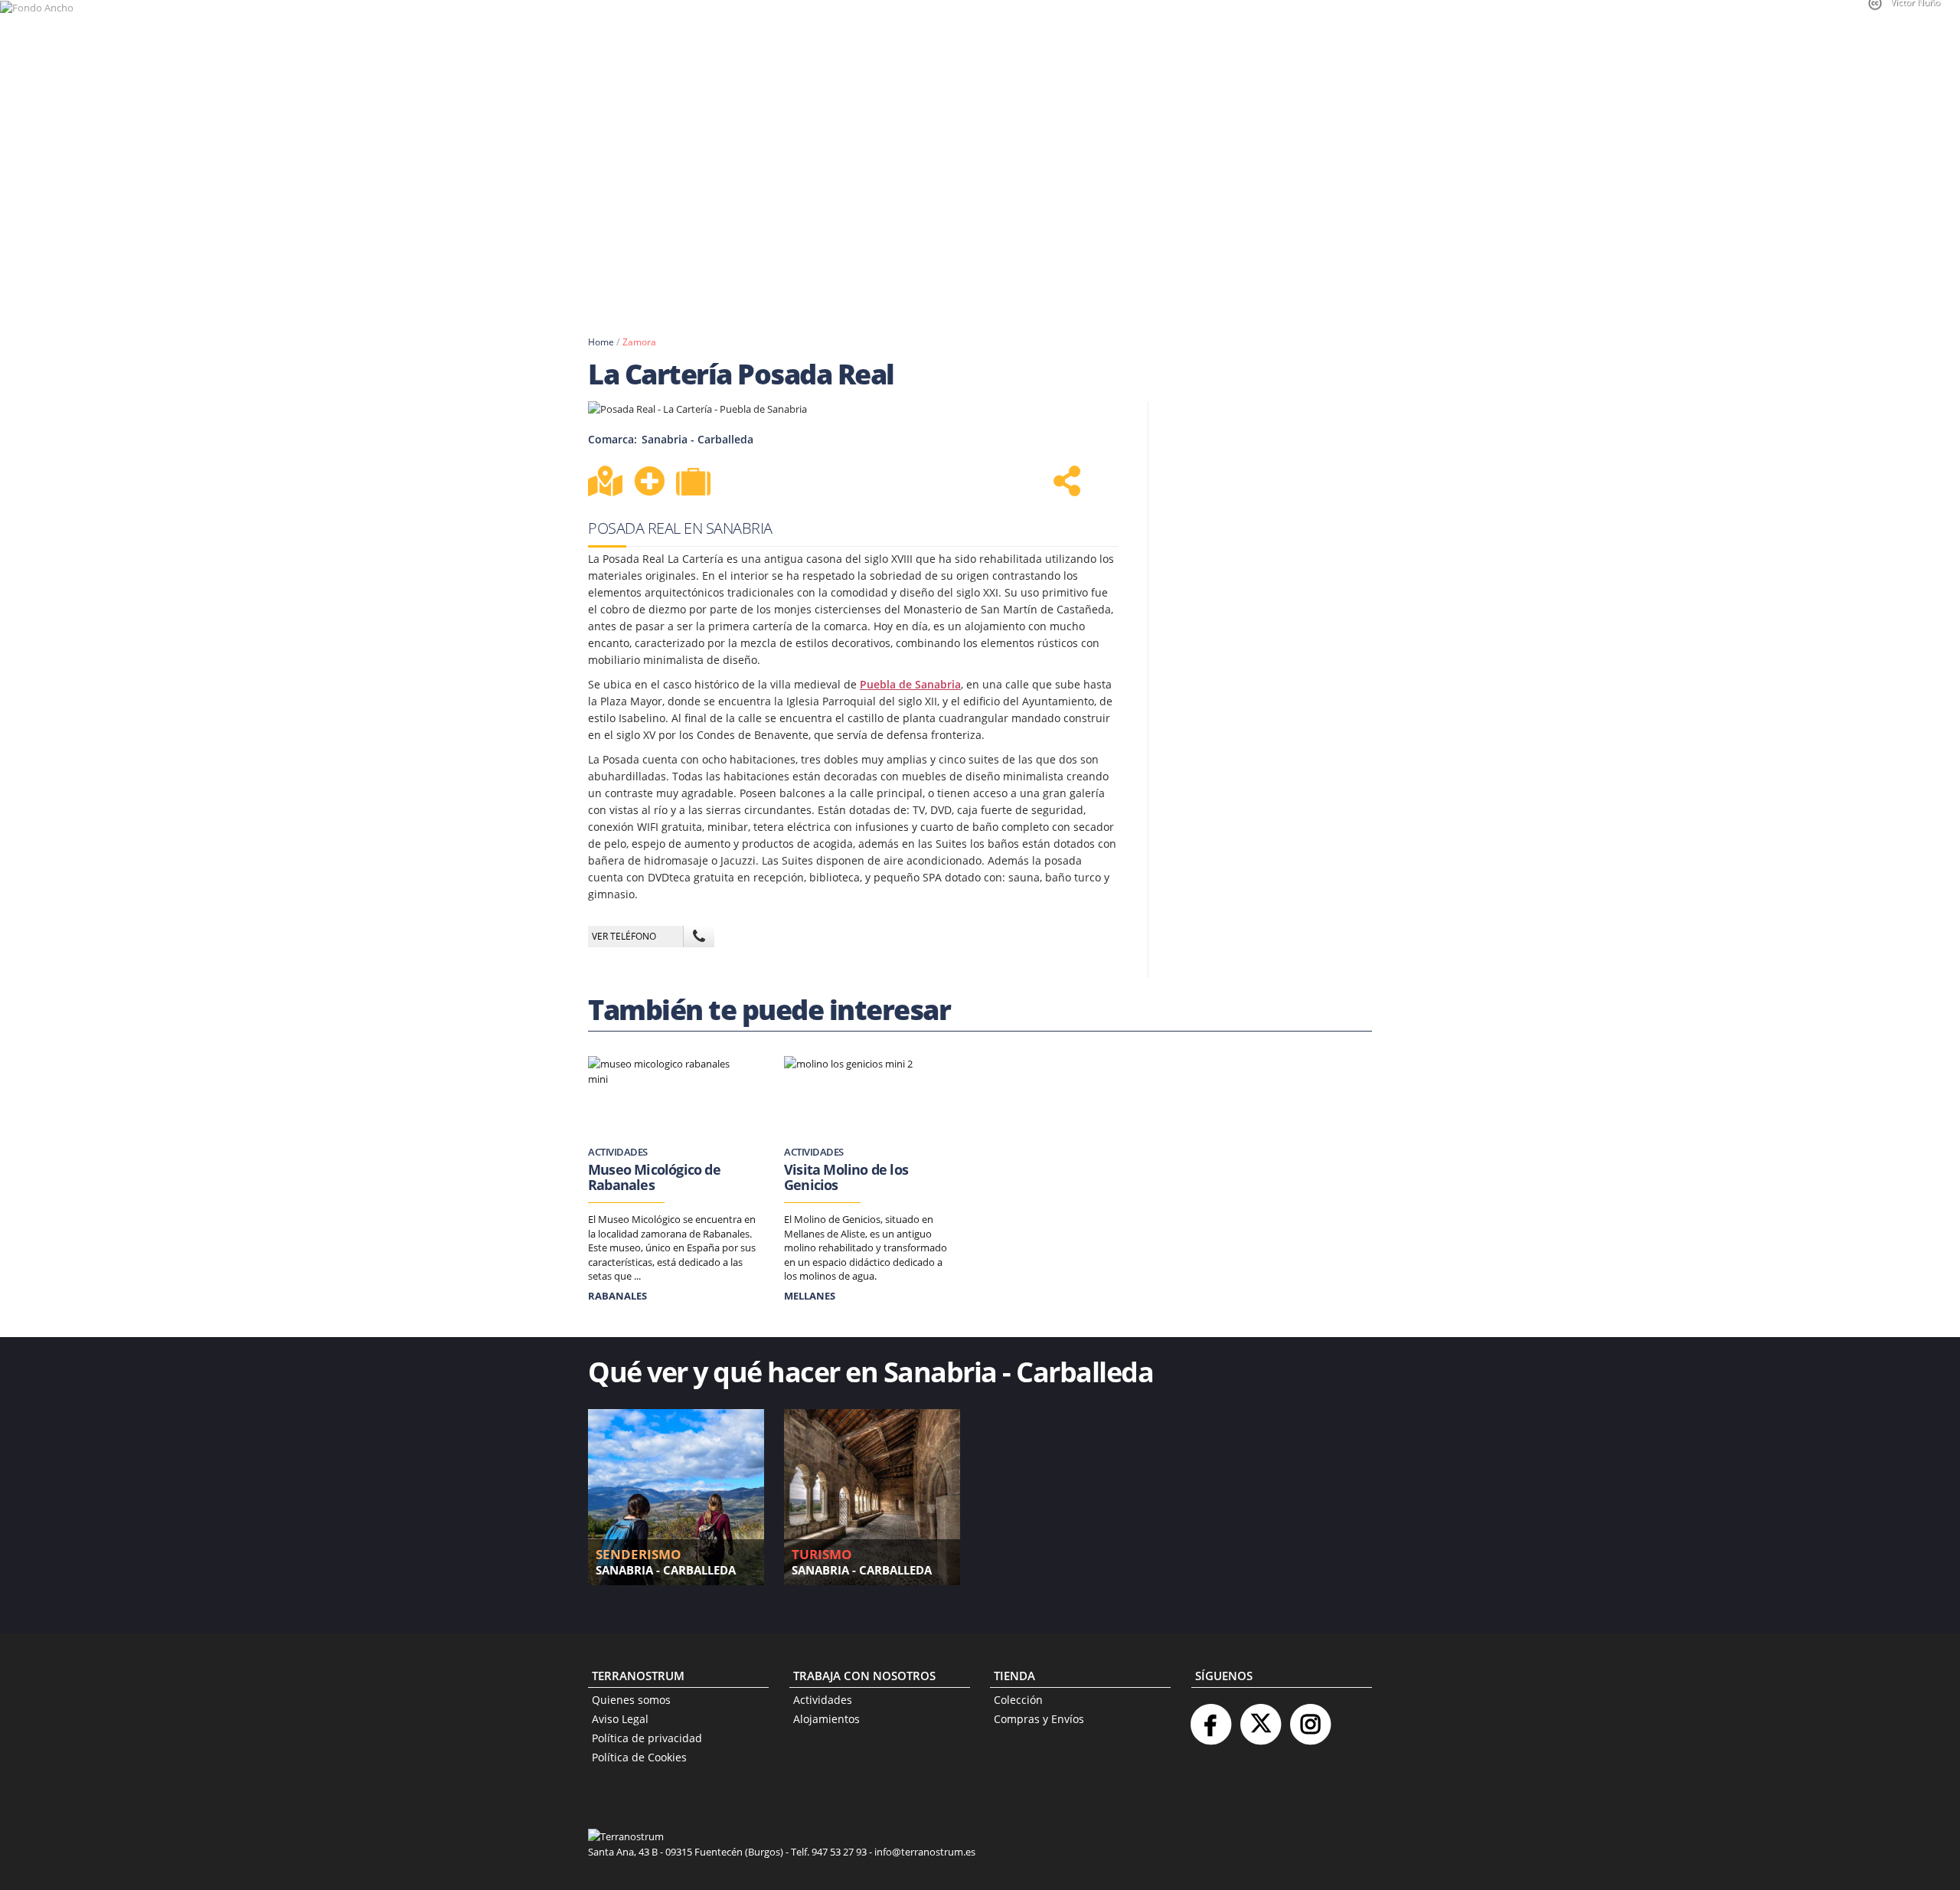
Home (601, 342)
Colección (1018, 1700)
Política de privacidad (647, 1738)
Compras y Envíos (1039, 1719)
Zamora (639, 342)
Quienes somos (631, 1700)
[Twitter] (1260, 1718)
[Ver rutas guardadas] (695, 483)
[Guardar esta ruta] (649, 481)
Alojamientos (826, 1719)
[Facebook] (1210, 1718)
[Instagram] (1310, 1718)
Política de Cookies (639, 1757)
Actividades (823, 1700)
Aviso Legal (620, 1719)
